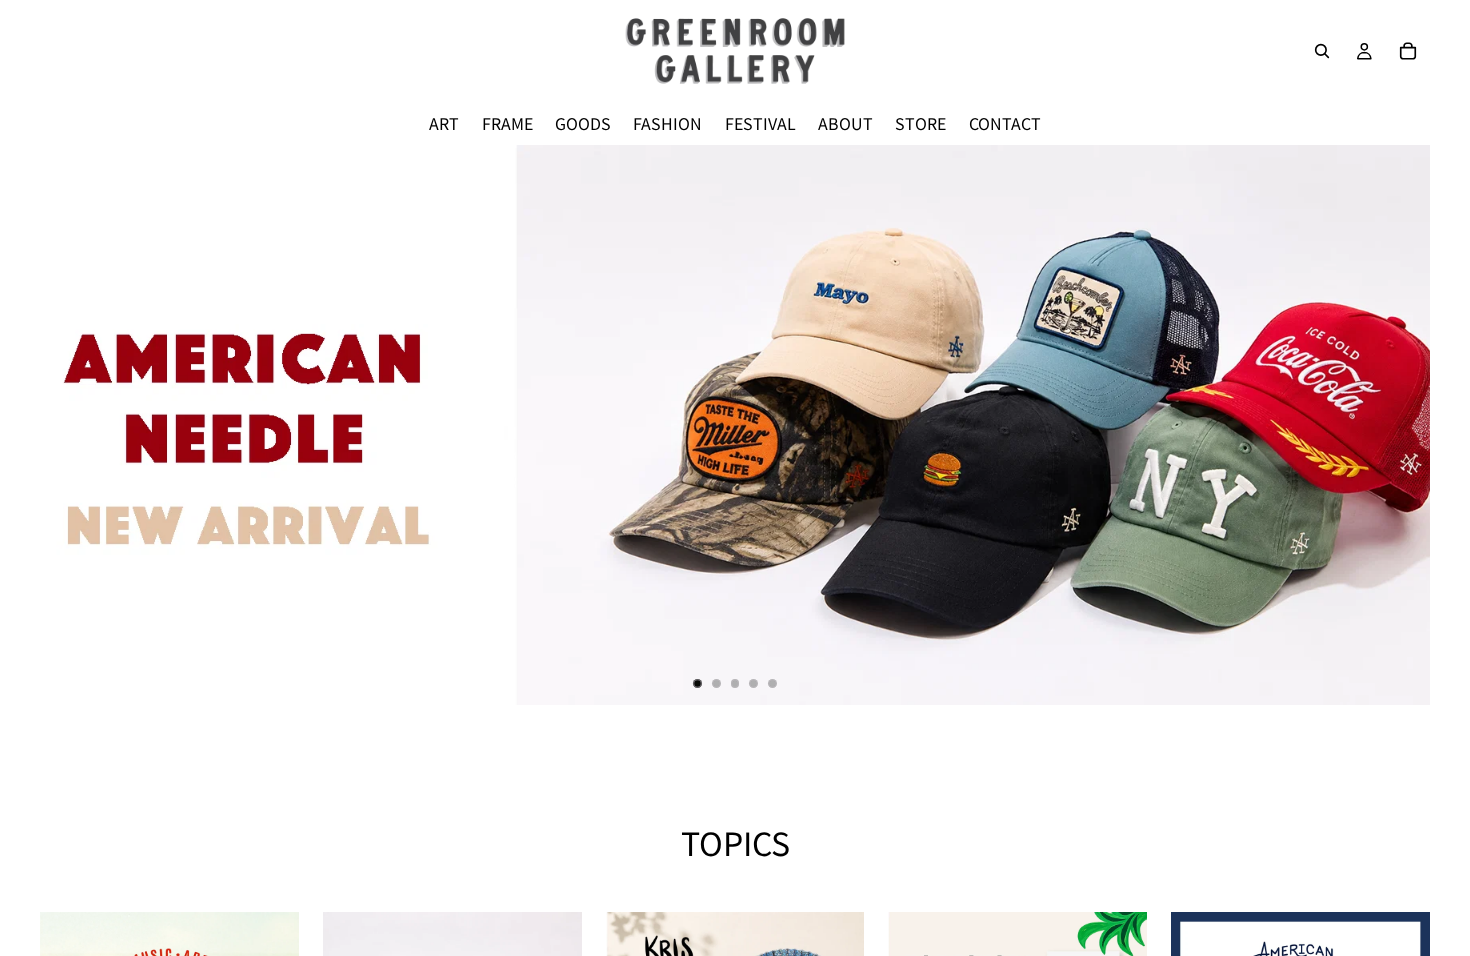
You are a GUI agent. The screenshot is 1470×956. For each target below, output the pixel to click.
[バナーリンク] (735, 425)
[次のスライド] (1398, 425)
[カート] (1408, 51)
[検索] (1322, 51)
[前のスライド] (72, 425)
